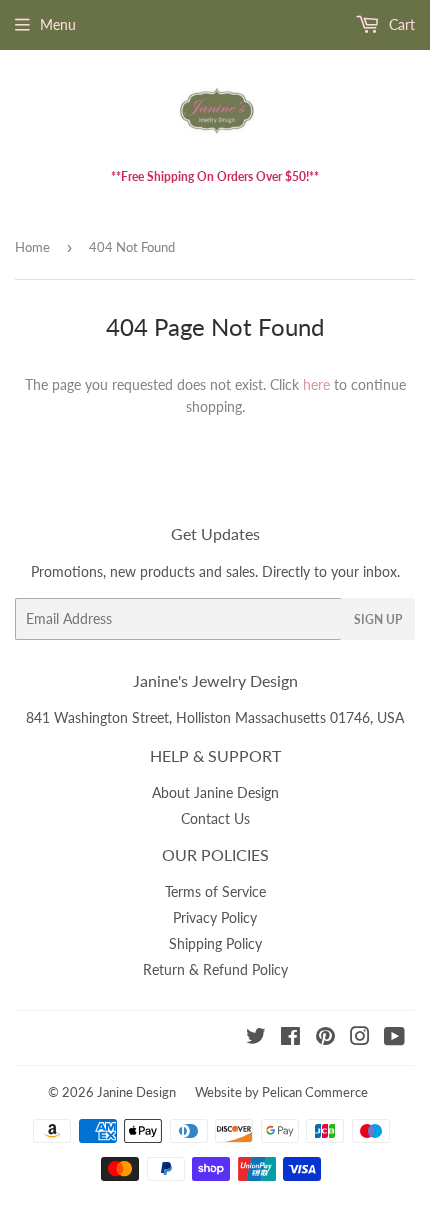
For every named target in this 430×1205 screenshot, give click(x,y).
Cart (400, 24)
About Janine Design (215, 792)
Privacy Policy (215, 917)
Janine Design (136, 1092)
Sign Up (378, 619)
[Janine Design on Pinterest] (325, 1038)
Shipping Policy (215, 943)
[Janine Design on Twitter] (256, 1038)
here (316, 384)
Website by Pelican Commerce (281, 1092)
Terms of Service (215, 891)
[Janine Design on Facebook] (290, 1038)
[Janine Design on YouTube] (394, 1038)
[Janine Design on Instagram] (360, 1038)
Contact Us (215, 818)
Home (32, 247)
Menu (58, 24)
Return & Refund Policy (215, 969)
